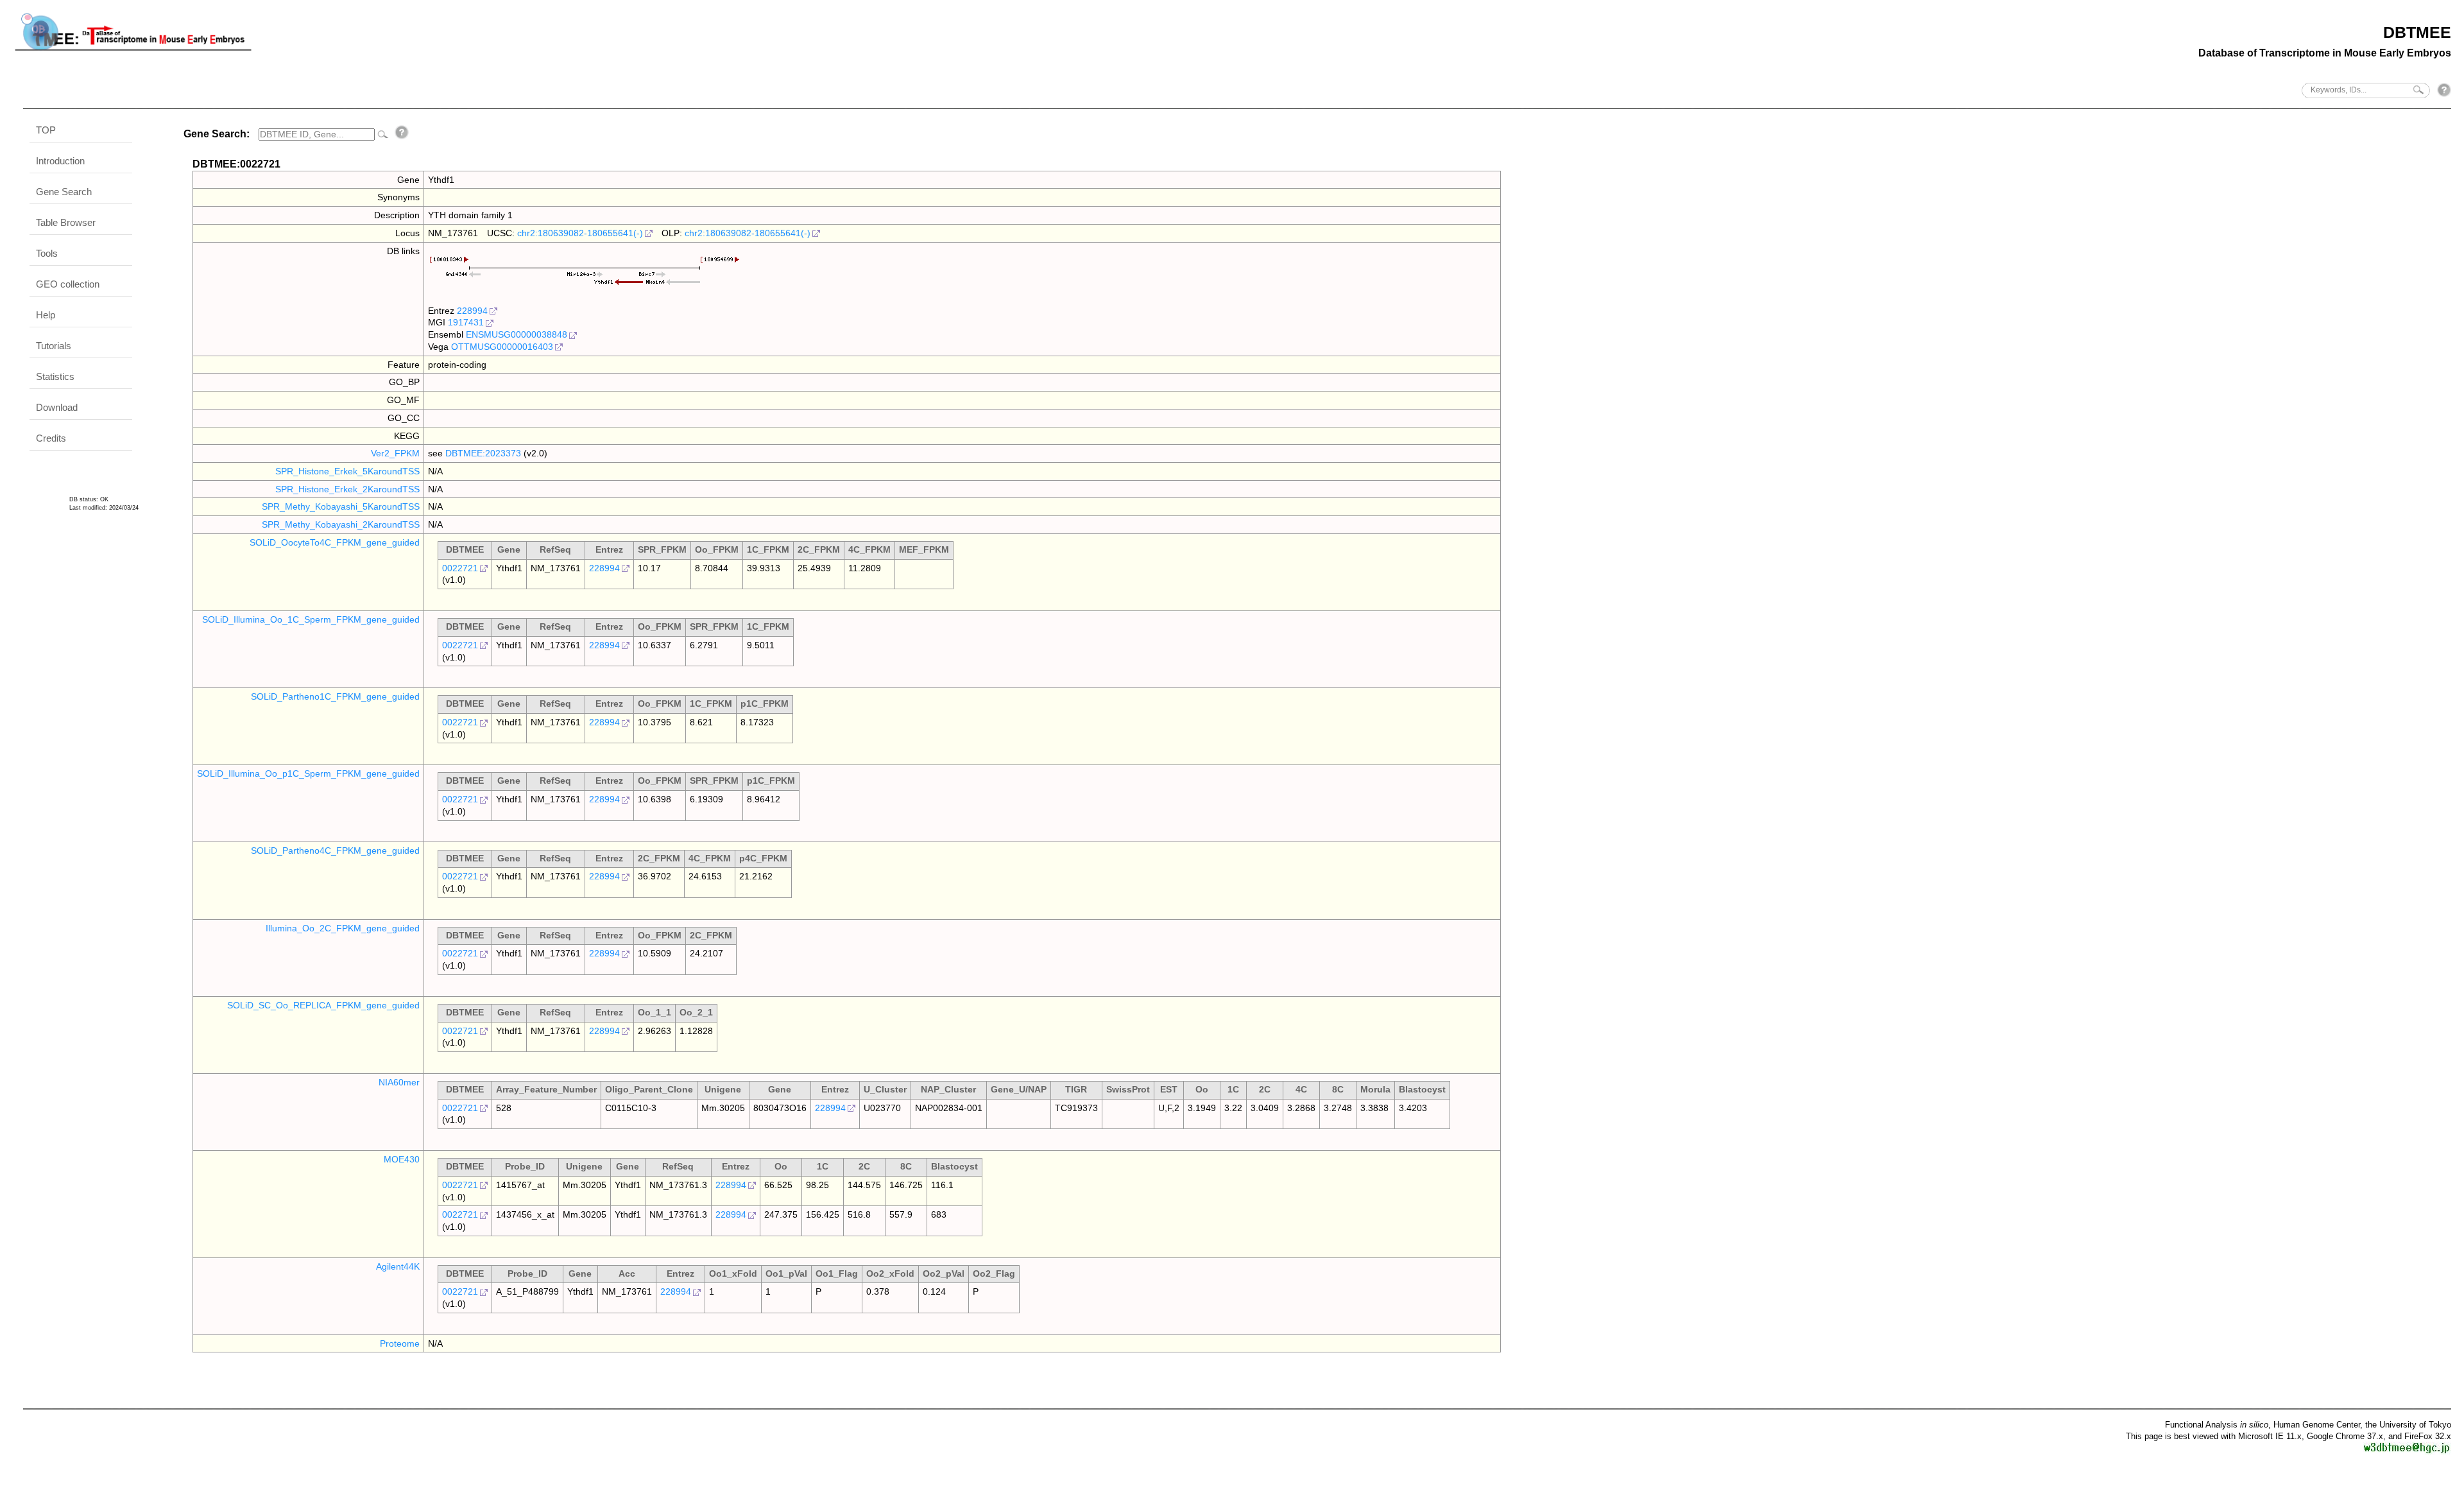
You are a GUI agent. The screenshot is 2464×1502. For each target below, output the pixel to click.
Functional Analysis (2217, 1425)
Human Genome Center (2317, 1425)
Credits (51, 438)
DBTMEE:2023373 (483, 453)
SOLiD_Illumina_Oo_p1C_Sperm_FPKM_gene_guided (308, 773)
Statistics (55, 376)
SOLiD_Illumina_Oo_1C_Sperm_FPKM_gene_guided (311, 619)
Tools (47, 253)
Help (46, 315)
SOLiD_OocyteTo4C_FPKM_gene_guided (335, 542)
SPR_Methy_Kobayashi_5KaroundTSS (341, 506)
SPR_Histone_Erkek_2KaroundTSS (347, 489)
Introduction (60, 161)
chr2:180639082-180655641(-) (580, 233)
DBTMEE (2417, 32)
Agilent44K (398, 1266)
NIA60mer (399, 1082)
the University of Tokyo (2408, 1425)
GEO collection (68, 284)
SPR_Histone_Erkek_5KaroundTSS (347, 471)
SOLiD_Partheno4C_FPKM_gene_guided (335, 850)
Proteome (400, 1343)
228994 (472, 311)
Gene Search (64, 192)
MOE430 (402, 1159)
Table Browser (66, 222)
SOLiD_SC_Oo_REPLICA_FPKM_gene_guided (323, 1005)
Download (57, 407)
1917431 (466, 322)
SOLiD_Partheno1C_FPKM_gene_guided (335, 696)
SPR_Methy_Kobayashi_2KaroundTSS (341, 524)
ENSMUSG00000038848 (517, 334)
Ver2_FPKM (395, 453)
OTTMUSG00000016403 (502, 347)
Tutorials (54, 346)
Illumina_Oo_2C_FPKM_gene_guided (343, 928)
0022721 (460, 568)
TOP (46, 130)
